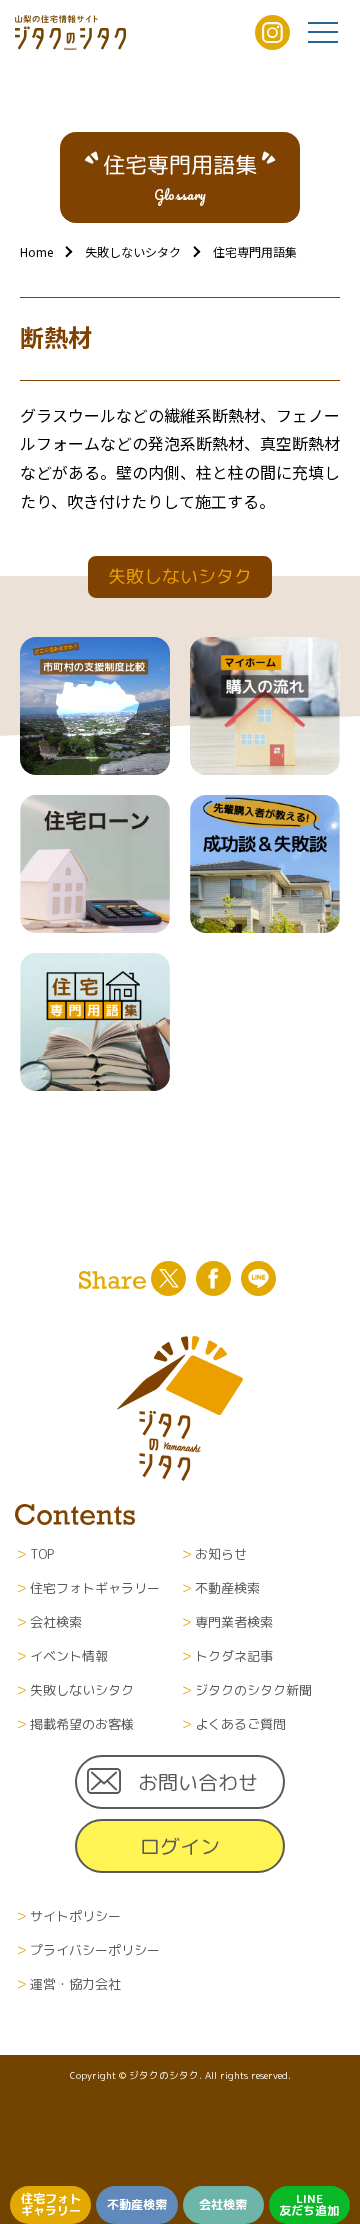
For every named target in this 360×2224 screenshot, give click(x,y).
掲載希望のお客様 (82, 1724)
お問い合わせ (198, 1782)
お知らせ (221, 1554)
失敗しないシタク (133, 251)
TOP (42, 1554)
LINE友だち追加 (309, 2204)
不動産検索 (137, 2204)
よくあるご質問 (240, 1724)
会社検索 (223, 2204)
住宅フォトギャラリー (51, 2204)
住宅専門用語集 (255, 251)
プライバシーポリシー (95, 1950)
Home (36, 251)
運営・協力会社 (75, 1984)
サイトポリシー (75, 1916)
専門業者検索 (234, 1622)
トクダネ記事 (234, 1656)
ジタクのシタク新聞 (253, 1690)
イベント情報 (69, 1656)
